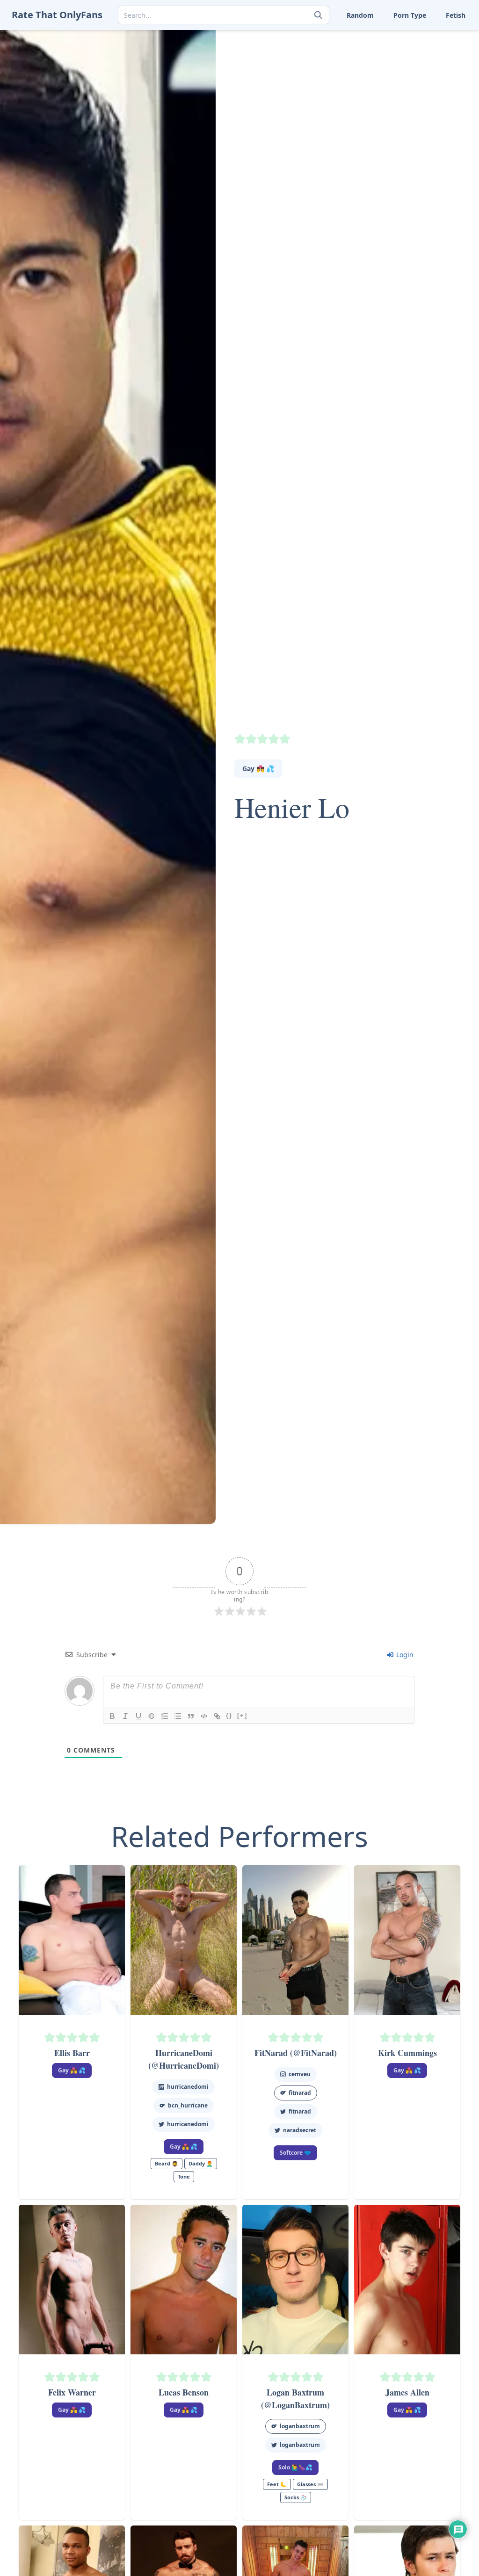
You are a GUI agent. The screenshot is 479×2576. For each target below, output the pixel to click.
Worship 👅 (432, 96)
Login (404, 1655)
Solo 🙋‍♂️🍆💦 (295, 2467)
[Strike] (152, 1716)
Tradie (425, 81)
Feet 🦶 (370, 37)
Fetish (456, 15)
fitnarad (300, 2093)
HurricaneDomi (188, 2087)
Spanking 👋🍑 (438, 52)
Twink (310, 96)
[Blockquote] (191, 1716)
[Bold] (112, 1716)
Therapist (316, 81)
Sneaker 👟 (318, 52)
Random (360, 15)
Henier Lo (292, 807)
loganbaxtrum (300, 2426)
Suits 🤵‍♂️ (371, 66)
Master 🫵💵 (321, 37)
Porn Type (410, 15)
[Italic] (125, 1716)
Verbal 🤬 (373, 96)
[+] (242, 1715)
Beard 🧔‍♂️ (167, 2163)
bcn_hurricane (188, 2105)
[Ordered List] (165, 1716)
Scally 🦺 (428, 37)
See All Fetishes (325, 110)
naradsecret (300, 2130)
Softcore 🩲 (295, 2153)
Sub (308, 66)
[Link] (217, 1716)
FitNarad (300, 2111)
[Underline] (138, 1716)
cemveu (300, 2074)
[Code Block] (204, 1716)
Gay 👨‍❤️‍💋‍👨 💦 (258, 768)
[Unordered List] (178, 1716)
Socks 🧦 (372, 52)
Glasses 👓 (310, 2484)
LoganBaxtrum (300, 2445)
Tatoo (423, 66)
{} (229, 1715)
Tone (366, 81)
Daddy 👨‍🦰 (201, 2163)
